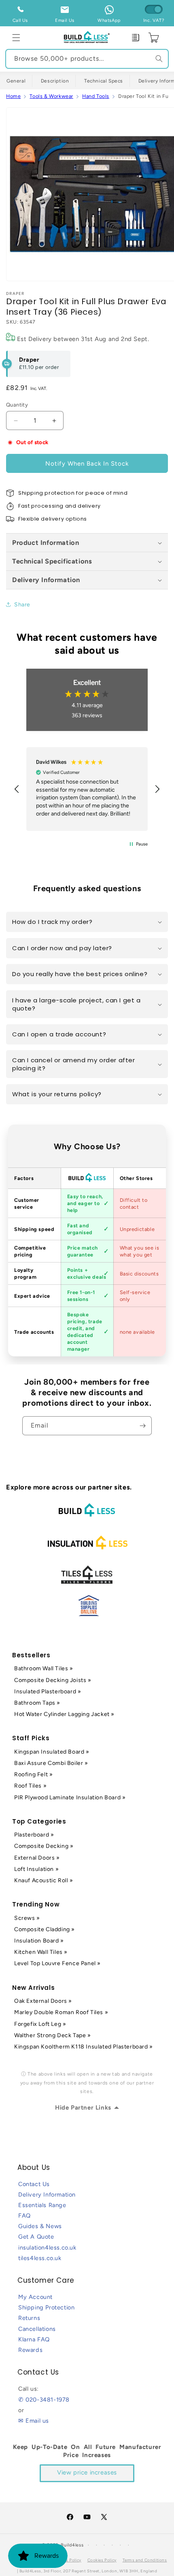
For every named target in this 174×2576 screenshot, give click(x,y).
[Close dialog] (169, 1248)
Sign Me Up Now (131, 1306)
